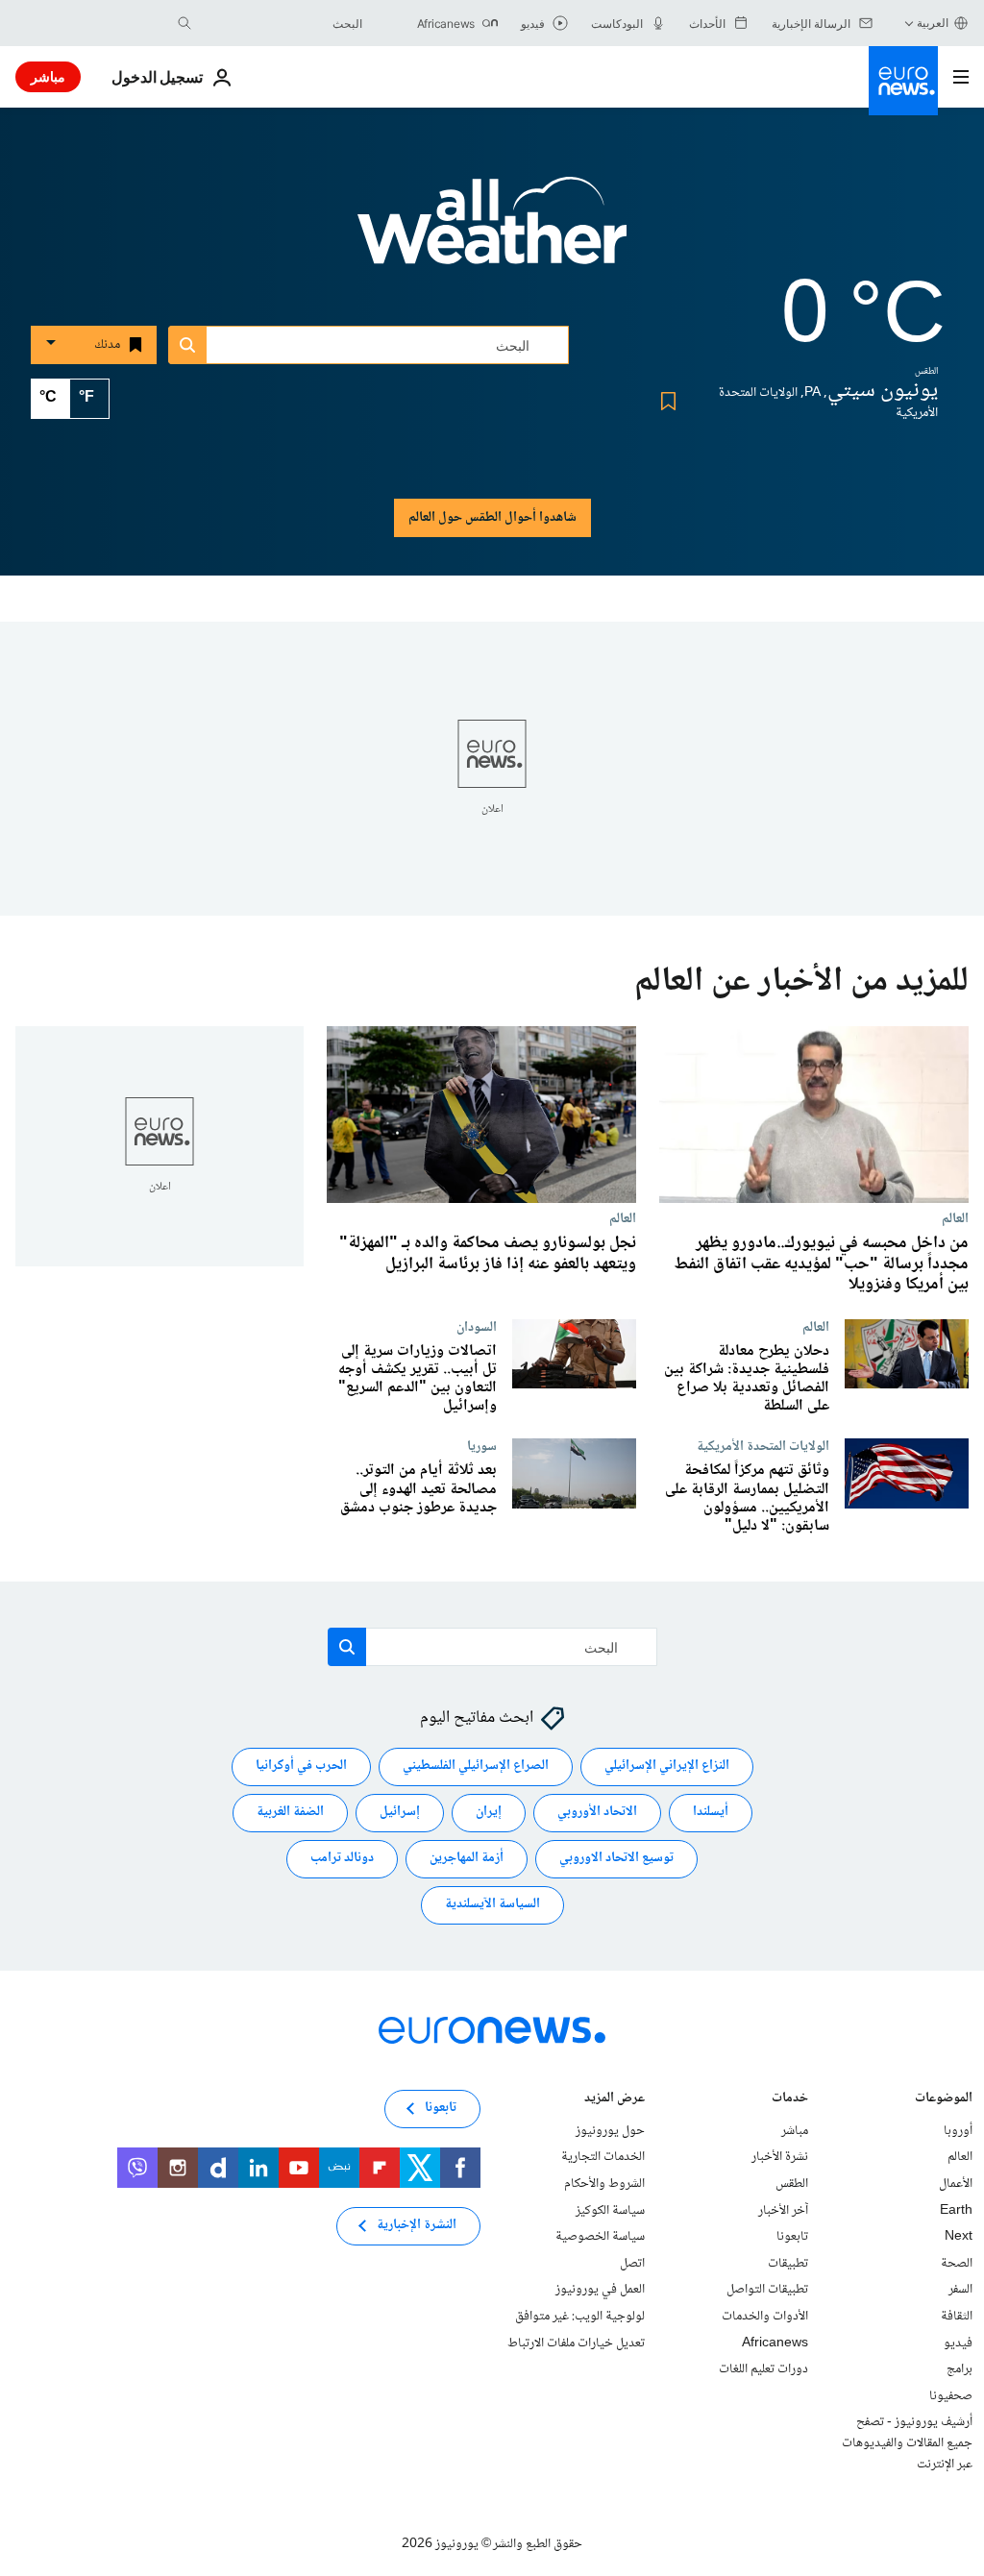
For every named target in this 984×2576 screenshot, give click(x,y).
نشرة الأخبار (780, 2157)
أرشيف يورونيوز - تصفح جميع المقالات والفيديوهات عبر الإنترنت (907, 2443)
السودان (477, 1326)
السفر (960, 2290)
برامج (959, 2369)
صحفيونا (951, 2396)
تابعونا (792, 2237)
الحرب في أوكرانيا (301, 1766)
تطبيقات (788, 2264)
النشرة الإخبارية (417, 2225)
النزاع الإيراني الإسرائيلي (667, 1766)
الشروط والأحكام (604, 2184)
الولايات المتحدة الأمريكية (763, 1446)
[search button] (184, 23)
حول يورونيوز (610, 2131)
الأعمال (956, 2184)
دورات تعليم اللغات (763, 2369)
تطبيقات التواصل (767, 2290)
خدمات (790, 2100)
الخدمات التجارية (603, 2157)
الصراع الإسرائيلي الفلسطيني (476, 1766)
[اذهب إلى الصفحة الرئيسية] (903, 81)
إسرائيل (400, 1812)
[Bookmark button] (664, 401)
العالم (955, 1218)
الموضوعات (944, 2100)
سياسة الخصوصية (600, 2237)
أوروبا (958, 2131)
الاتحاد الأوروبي (597, 1812)
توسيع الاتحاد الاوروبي (616, 1858)
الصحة (957, 2264)
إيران (489, 1812)
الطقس (792, 2184)
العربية (933, 23)
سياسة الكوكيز (610, 2210)
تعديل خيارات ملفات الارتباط (576, 2343)
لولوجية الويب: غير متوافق (580, 2317)
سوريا (482, 1446)
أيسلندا (711, 1812)
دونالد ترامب (342, 1858)
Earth (956, 2210)
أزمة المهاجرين (467, 1858)
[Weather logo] (492, 233)
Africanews (775, 2343)
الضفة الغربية (290, 1812)
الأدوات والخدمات (765, 2317)
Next (959, 2237)
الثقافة (957, 2317)
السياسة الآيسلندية (492, 1904)
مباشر (48, 76)
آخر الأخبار (783, 2210)
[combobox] (282, 23)
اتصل (632, 2264)
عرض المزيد (615, 2100)
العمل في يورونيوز (600, 2290)
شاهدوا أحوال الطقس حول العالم (492, 518)
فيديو (958, 2343)
